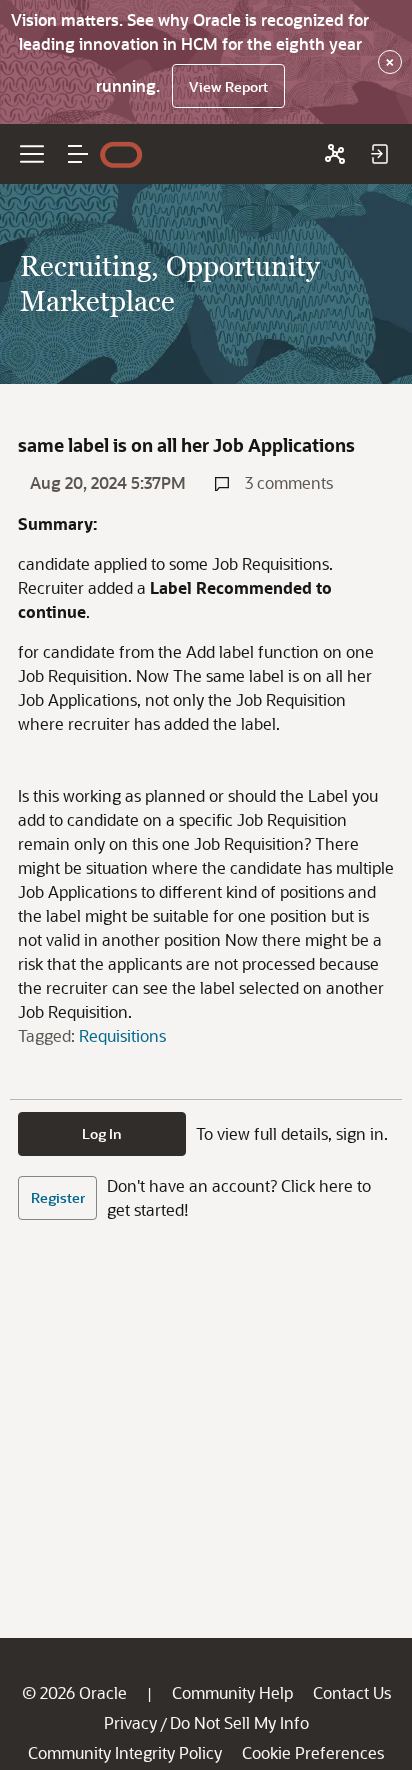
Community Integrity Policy (125, 1752)
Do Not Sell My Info (239, 1722)
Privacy (130, 1722)
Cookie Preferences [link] (313, 1752)
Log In (102, 1133)
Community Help (232, 1692)
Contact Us (352, 1692)
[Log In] (379, 154)
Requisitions (122, 1035)
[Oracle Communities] (335, 154)
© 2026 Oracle (74, 1692)
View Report (228, 86)
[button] (78, 154)
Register (58, 1197)
